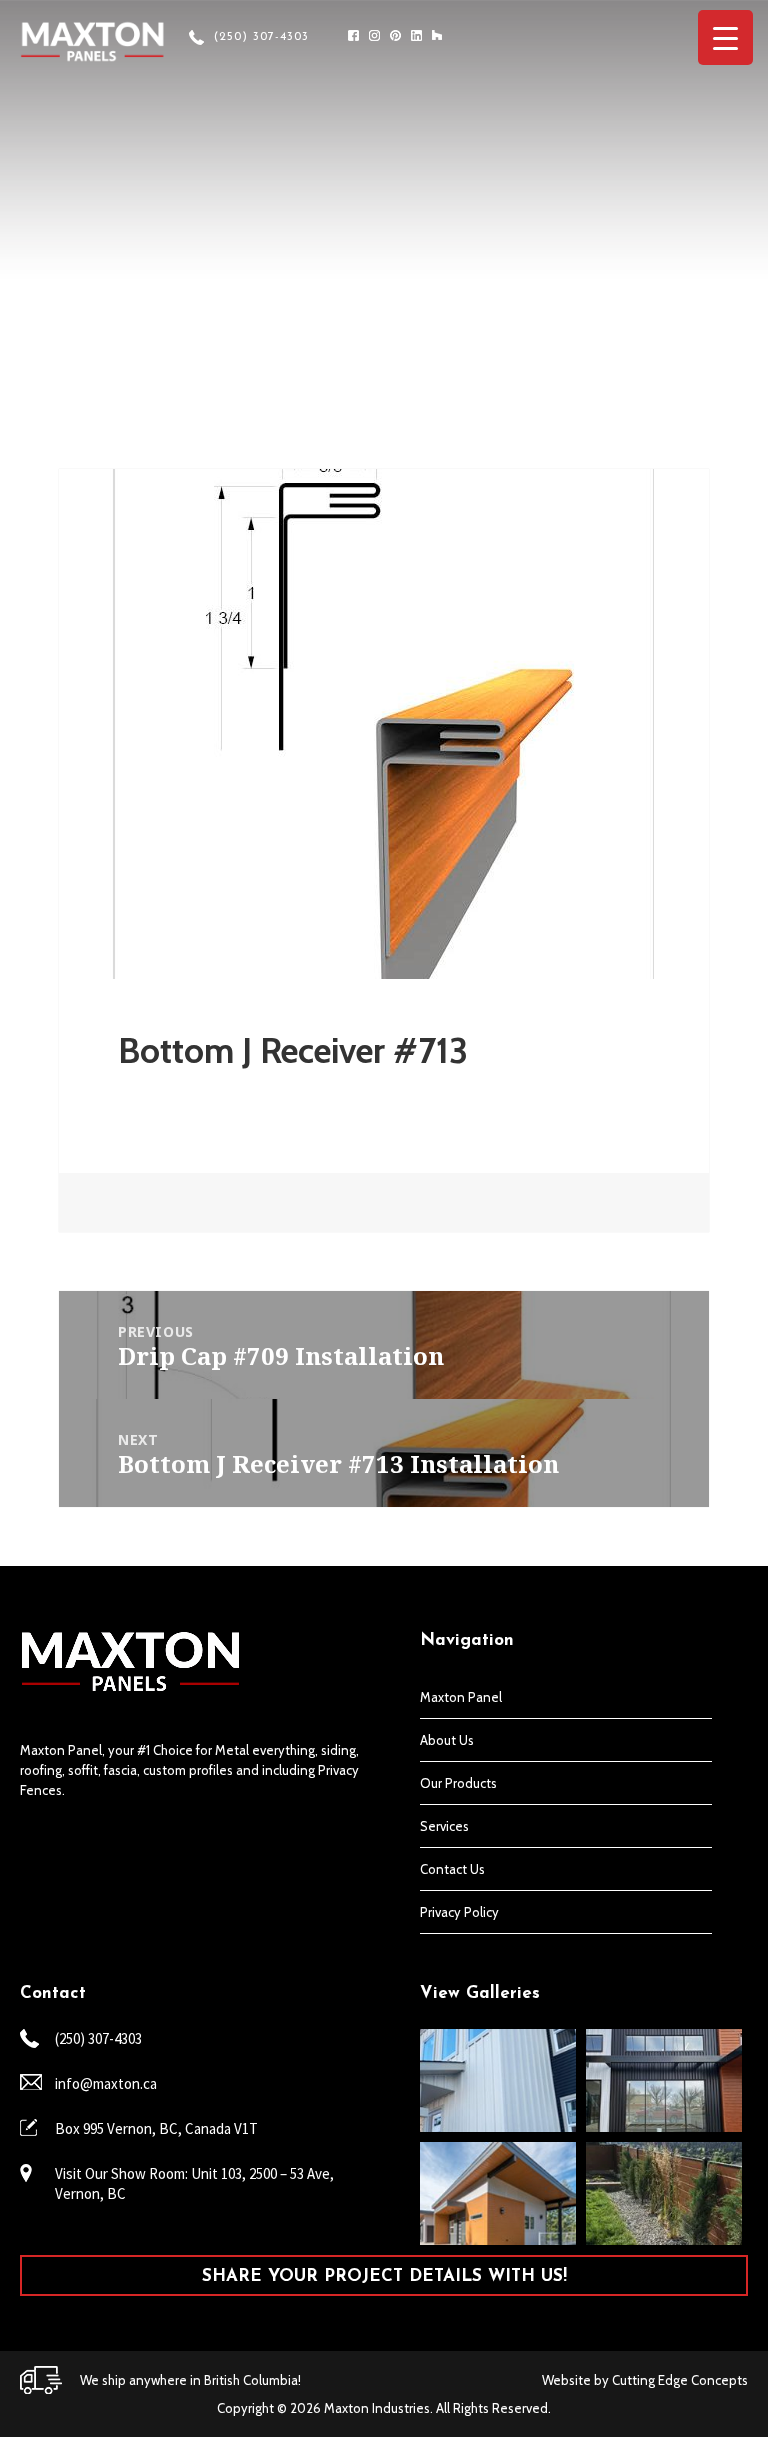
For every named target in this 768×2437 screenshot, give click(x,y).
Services (444, 1826)
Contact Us (452, 1869)
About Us (447, 1740)
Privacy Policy (459, 1912)
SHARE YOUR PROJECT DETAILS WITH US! (384, 2276)
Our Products (458, 1783)
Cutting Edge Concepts (680, 2380)
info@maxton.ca (106, 2083)
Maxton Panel (461, 1697)
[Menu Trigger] (725, 37)
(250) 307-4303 (261, 37)
